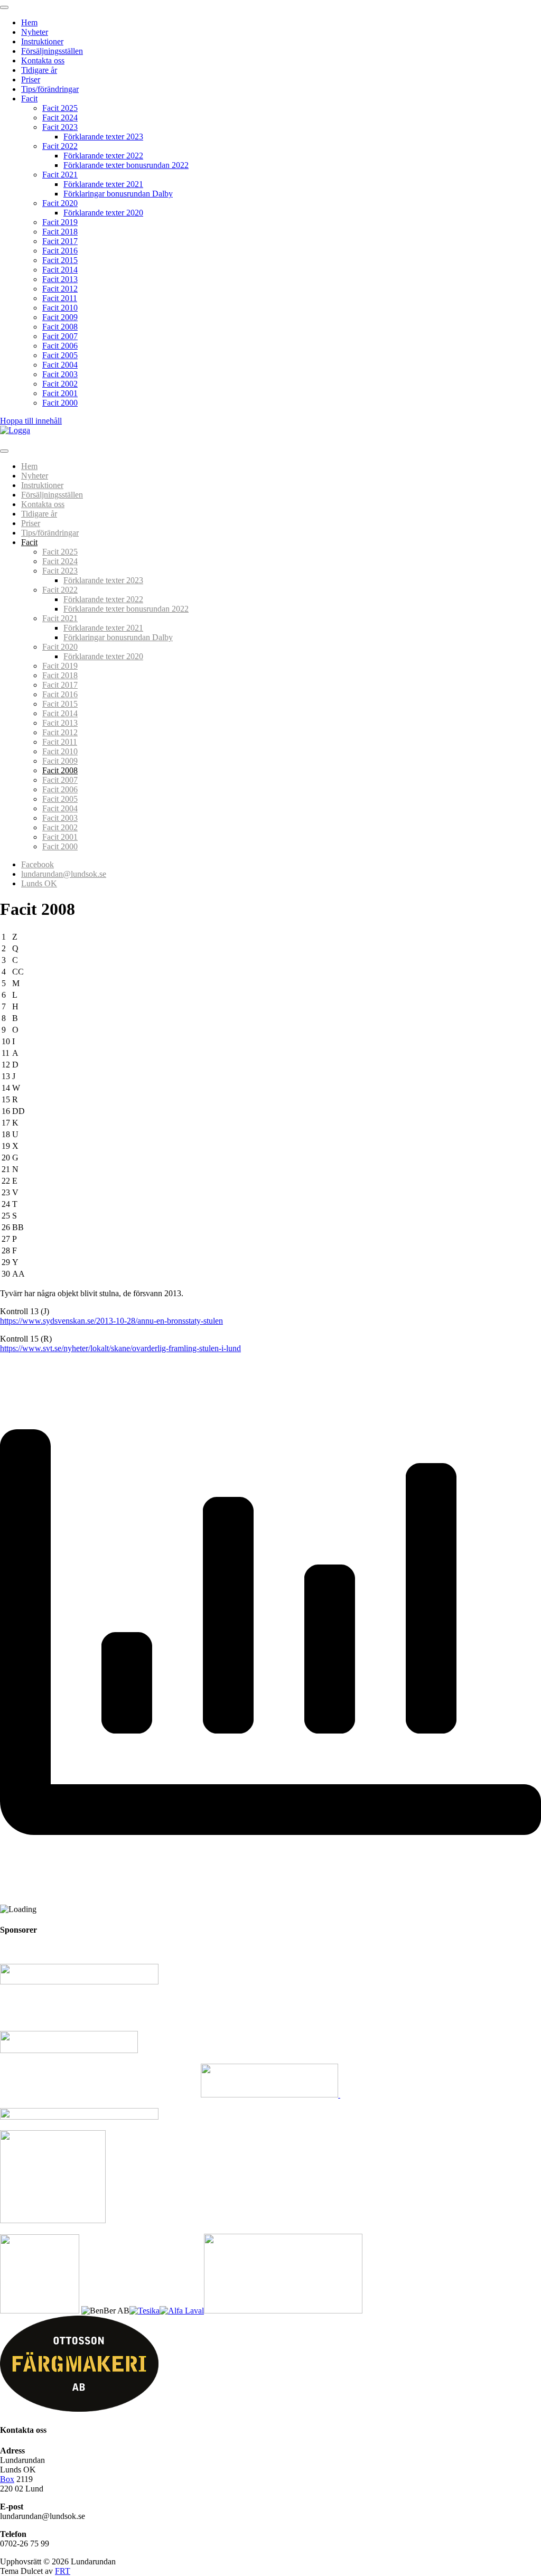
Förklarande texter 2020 (103, 213)
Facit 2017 (60, 241)
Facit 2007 (60, 336)
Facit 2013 (60, 279)
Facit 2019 (60, 222)
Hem (29, 22)
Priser (31, 79)
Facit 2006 (60, 346)
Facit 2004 (60, 365)
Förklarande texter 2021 (103, 184)
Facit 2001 (60, 393)
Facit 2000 (60, 403)
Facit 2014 (60, 270)
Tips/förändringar (50, 89)
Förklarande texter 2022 (103, 156)
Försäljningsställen (52, 51)
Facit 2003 (60, 374)
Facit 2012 (60, 289)
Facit (29, 99)
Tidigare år (39, 70)
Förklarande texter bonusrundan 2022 (126, 165)
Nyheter (35, 32)
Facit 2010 (60, 308)
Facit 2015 (60, 260)
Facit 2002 (60, 384)
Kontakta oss (43, 60)
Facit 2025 (60, 108)
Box (7, 2479)
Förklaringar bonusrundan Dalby (118, 194)
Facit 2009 (60, 317)
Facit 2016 (60, 251)
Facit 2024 (60, 118)
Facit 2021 (60, 175)
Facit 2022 (60, 146)
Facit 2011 (60, 298)
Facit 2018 (60, 232)
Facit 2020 (60, 203)
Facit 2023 (60, 127)
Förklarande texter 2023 (103, 137)
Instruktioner (42, 41)
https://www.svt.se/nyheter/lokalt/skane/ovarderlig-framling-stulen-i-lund (120, 1348)
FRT (63, 2571)
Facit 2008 (60, 327)
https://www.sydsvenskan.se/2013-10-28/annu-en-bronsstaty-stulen (111, 1321)
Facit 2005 (60, 355)
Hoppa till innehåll (31, 421)
